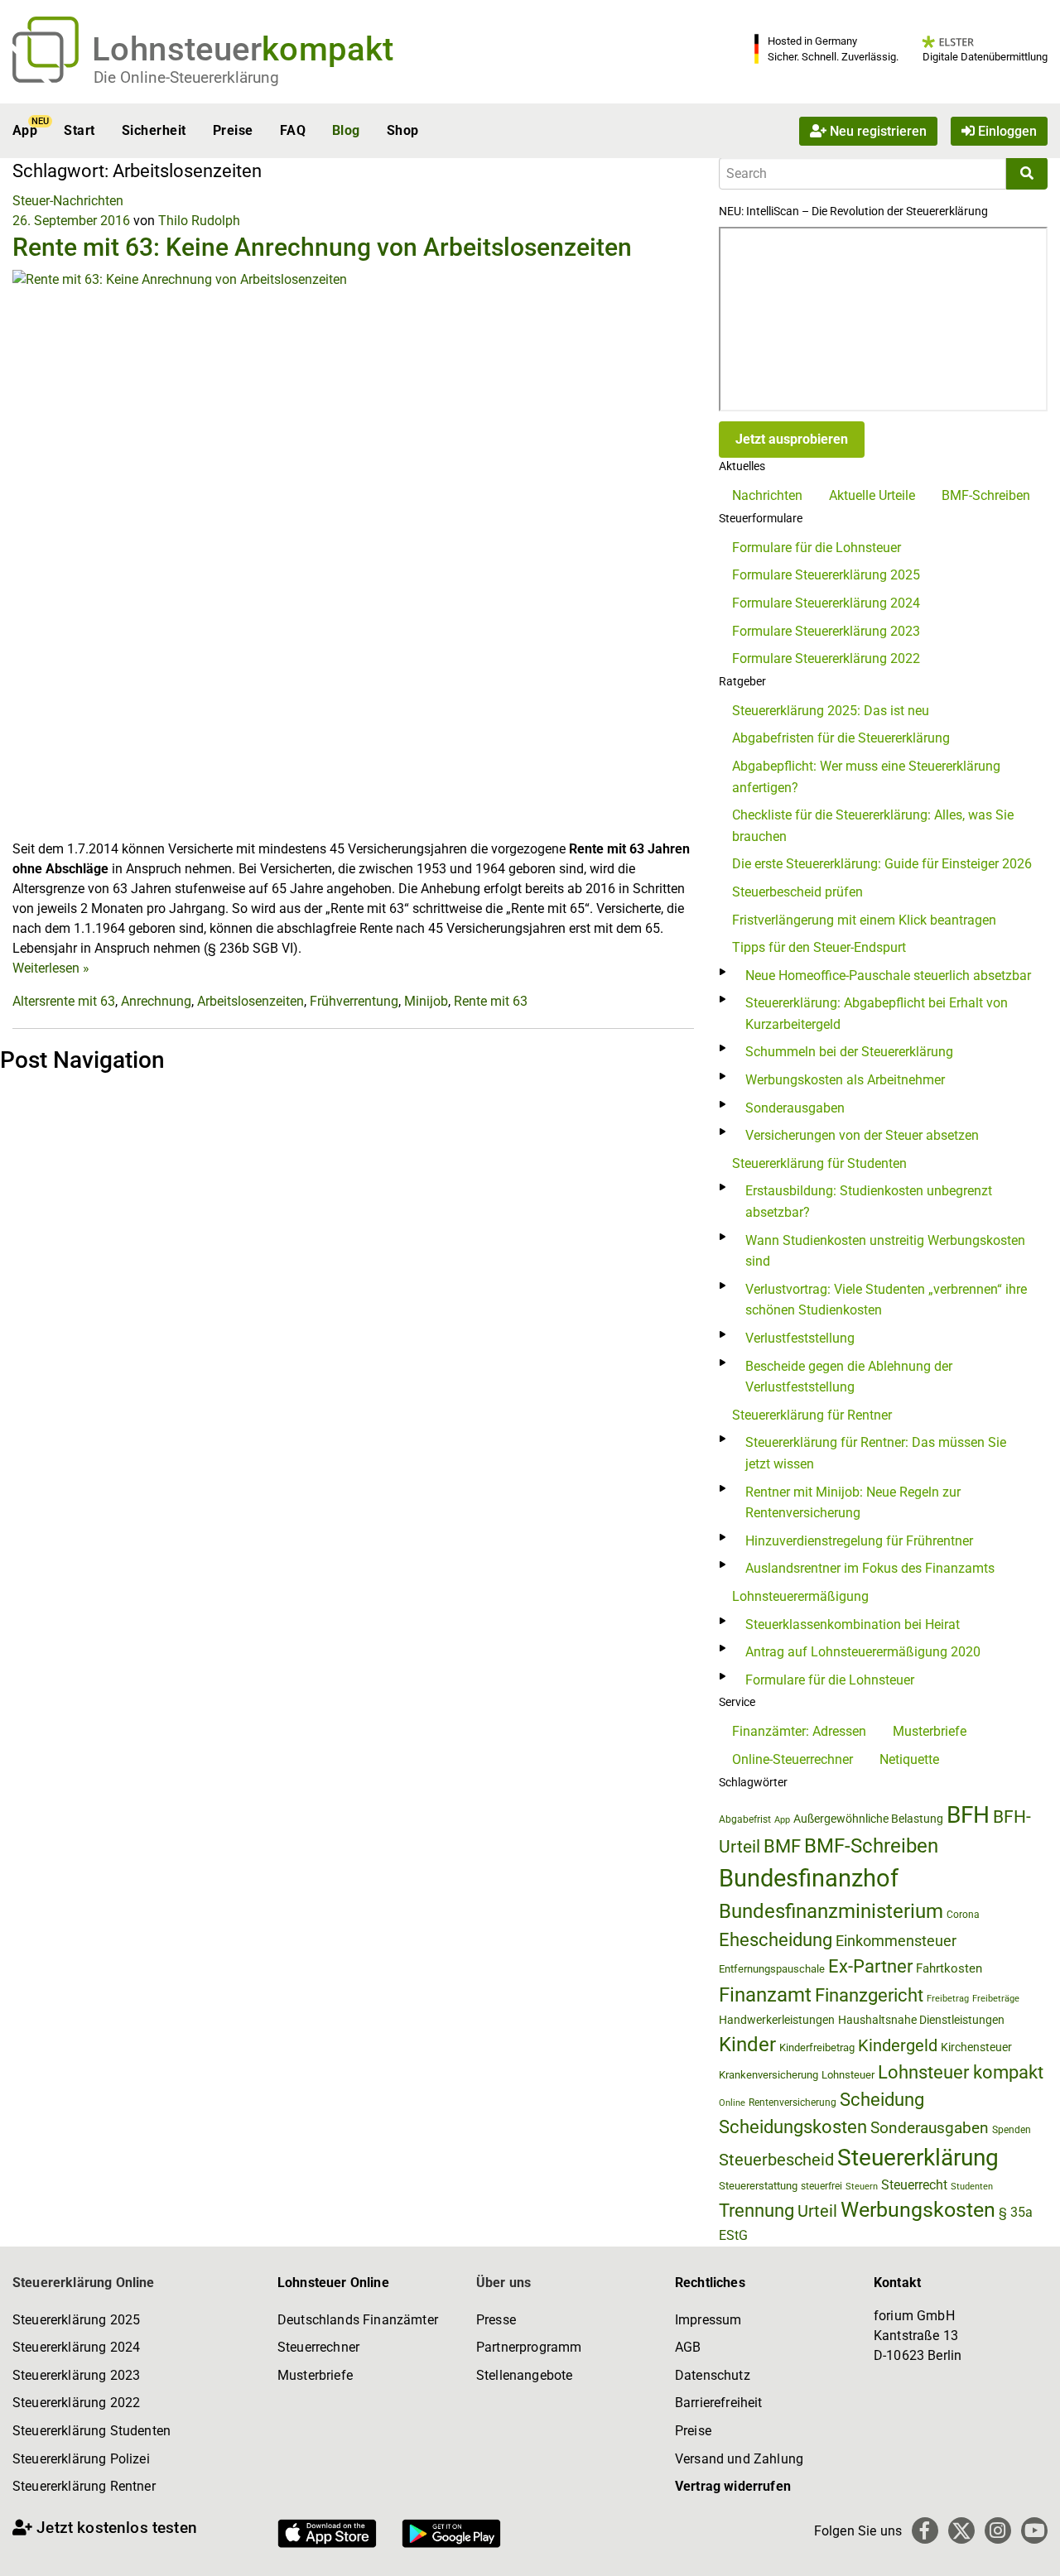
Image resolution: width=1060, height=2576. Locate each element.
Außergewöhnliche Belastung (868, 1819)
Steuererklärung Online (84, 2283)
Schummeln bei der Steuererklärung (849, 1052)
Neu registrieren (877, 130)
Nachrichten (767, 495)
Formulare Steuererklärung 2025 (826, 575)
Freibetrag (948, 1999)
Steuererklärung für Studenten (819, 1163)
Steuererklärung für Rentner (812, 1415)
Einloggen (1006, 130)
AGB (688, 2347)
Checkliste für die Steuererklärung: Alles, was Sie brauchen (873, 826)
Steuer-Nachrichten (68, 201)
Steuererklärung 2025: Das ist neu (831, 711)
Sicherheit (154, 130)
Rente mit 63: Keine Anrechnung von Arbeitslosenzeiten (322, 247)
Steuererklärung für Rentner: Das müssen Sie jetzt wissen (876, 1453)
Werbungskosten (918, 2210)
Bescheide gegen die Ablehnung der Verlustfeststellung (849, 1377)
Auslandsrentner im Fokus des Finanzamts (870, 1568)
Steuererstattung (758, 2186)
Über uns (503, 2283)
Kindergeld (898, 2045)
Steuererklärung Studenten (92, 2431)
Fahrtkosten (949, 1968)
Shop (403, 130)
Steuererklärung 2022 (76, 2403)
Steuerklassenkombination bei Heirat (853, 1624)
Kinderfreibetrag (817, 2047)
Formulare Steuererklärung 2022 (826, 658)
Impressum (708, 2320)
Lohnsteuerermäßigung (800, 1596)
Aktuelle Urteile (872, 495)
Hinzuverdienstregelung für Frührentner (859, 1541)
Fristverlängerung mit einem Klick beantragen (864, 920)
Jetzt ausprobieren (792, 439)
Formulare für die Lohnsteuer (817, 548)
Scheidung (882, 2100)
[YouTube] (1034, 2530)
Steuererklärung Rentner (84, 2486)
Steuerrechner (318, 2347)
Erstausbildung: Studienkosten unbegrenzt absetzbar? (869, 1201)
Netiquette (909, 1759)
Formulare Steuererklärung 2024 (826, 603)
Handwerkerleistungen (777, 2020)
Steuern (862, 2186)
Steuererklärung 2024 (76, 2347)
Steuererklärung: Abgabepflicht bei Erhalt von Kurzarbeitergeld (877, 1014)
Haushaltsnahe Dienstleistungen (921, 2020)
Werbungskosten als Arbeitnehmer (845, 1080)
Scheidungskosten (793, 2127)
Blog (346, 130)
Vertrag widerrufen (733, 2486)
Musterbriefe (930, 1731)
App (25, 130)
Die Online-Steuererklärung (186, 77)
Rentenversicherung (793, 2103)
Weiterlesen (51, 968)
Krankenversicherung (768, 2075)
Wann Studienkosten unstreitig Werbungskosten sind (885, 1251)
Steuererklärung (918, 2158)
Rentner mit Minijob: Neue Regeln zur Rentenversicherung (853, 1503)
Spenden (1012, 2130)
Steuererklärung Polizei (81, 2459)
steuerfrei (821, 2186)
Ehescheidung (776, 1940)
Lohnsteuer (848, 2075)
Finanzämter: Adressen (799, 1731)
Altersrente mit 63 (64, 1001)
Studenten (972, 2187)
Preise (233, 130)
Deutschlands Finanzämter (358, 2320)
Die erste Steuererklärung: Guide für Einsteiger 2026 (882, 864)
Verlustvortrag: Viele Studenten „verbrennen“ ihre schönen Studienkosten (886, 1300)
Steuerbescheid (776, 2160)
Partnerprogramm (529, 2347)
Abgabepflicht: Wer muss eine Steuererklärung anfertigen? (866, 777)
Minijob (426, 1001)
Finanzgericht (869, 1995)
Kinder (747, 2045)
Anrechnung (156, 1001)
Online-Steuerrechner (793, 1759)
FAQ (293, 130)
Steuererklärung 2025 (76, 2320)
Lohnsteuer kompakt (961, 2072)
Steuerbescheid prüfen (797, 892)
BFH (968, 1815)
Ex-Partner (870, 1966)
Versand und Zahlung (739, 2459)
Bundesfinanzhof (809, 1878)
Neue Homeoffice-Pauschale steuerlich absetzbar (888, 976)
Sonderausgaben (795, 1108)
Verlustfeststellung (800, 1338)
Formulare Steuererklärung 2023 (826, 631)
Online (732, 2103)
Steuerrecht (914, 2185)
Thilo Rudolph (199, 221)
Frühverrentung (354, 1001)
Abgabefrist (745, 1819)
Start (79, 130)
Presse (496, 2320)
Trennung (756, 2211)
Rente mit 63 (491, 1001)
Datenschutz (713, 2375)
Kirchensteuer (976, 2047)
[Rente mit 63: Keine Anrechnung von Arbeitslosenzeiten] (353, 553)
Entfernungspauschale (772, 1969)
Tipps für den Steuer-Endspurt (819, 947)
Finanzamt (765, 1995)
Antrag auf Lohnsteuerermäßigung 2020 (863, 1652)
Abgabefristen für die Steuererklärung (841, 738)
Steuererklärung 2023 (76, 2375)
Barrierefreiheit (719, 2403)
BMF (782, 1846)
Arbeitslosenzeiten (251, 1001)
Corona (963, 1915)
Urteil (817, 2211)
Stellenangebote (524, 2375)
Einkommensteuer (896, 1941)
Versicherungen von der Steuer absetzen (862, 1135)
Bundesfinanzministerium (831, 1911)
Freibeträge (996, 1999)
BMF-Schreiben (986, 495)
